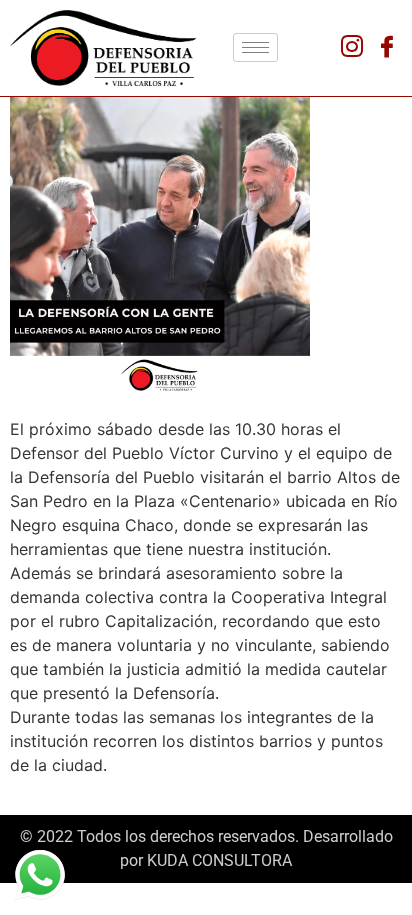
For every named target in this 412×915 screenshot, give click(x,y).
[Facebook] (387, 48)
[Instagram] (352, 48)
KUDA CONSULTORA (219, 860)
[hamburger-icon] (255, 47)
